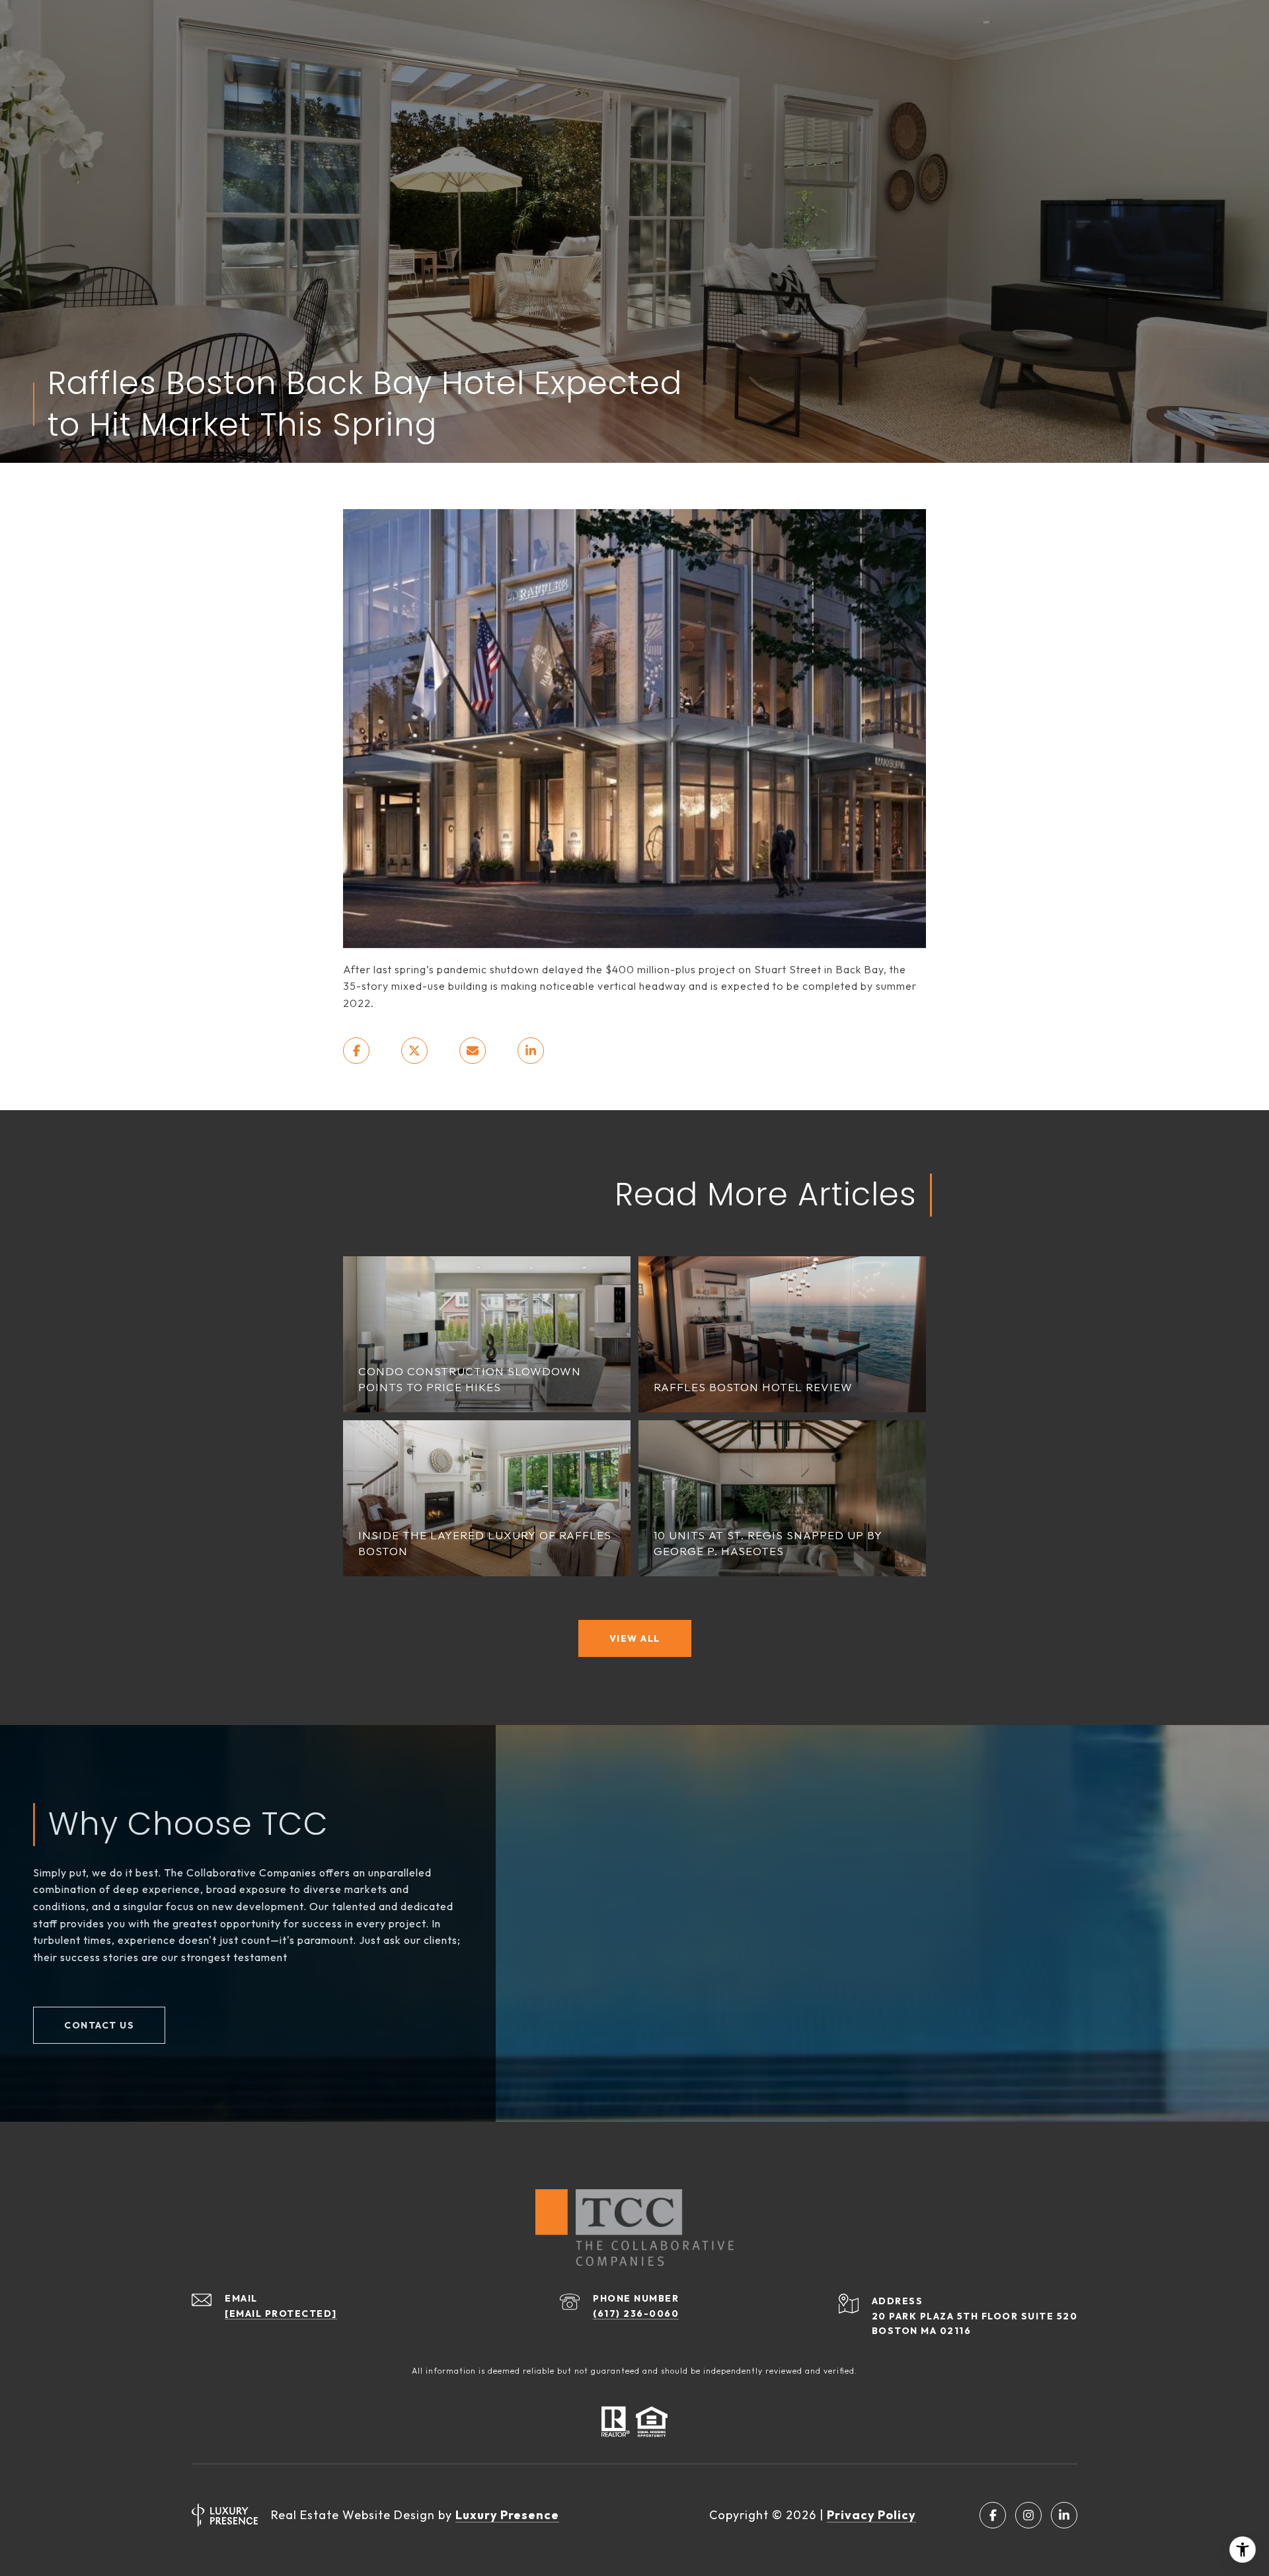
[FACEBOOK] (993, 2515)
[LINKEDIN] (1064, 2515)
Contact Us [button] (99, 2025)
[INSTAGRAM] (1028, 2515)
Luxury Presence (507, 2515)
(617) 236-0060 (636, 2314)
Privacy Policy (871, 2515)
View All (635, 1638)
